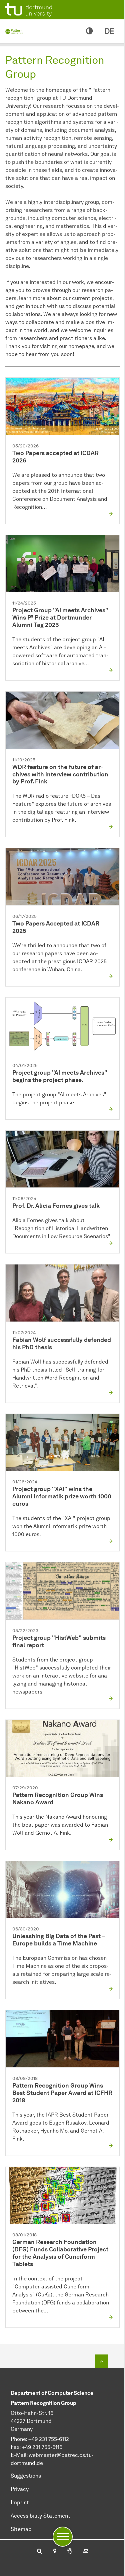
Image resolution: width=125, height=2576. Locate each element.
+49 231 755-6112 (49, 2439)
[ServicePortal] (70, 2552)
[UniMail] (86, 2552)
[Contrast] (89, 31)
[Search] (39, 2552)
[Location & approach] (54, 2552)
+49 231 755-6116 (42, 2447)
